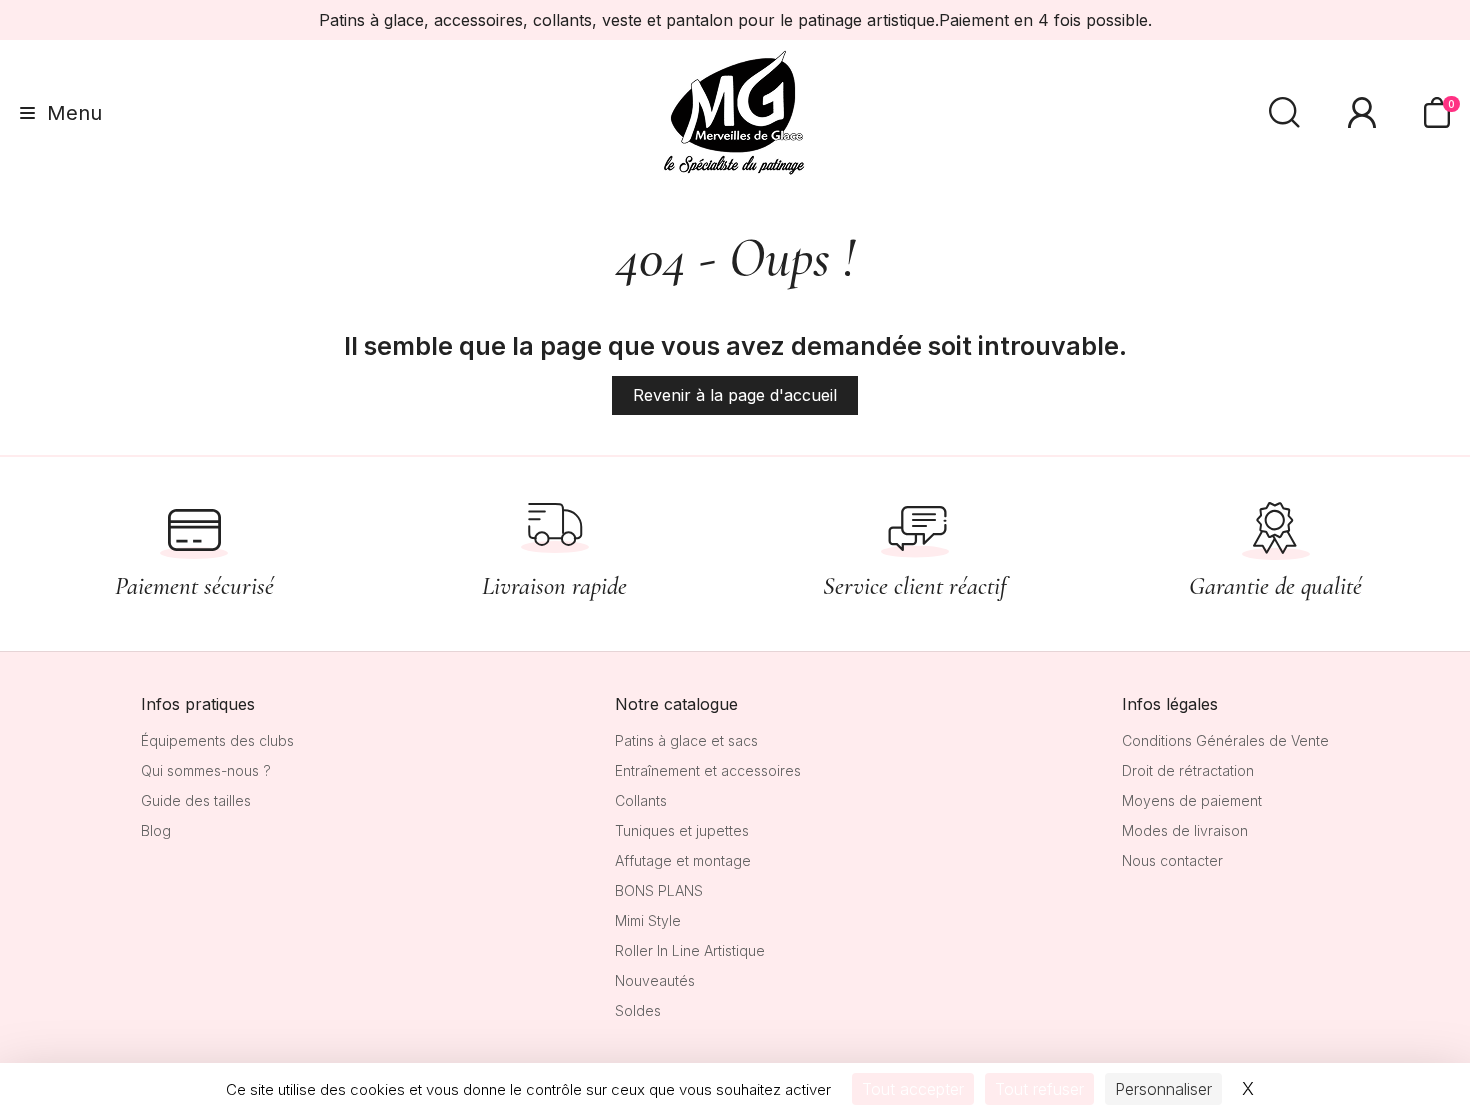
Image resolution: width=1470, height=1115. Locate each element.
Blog (156, 830)
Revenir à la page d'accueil (735, 395)
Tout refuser (1039, 1089)
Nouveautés (655, 980)
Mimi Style (648, 920)
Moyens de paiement (1192, 800)
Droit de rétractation (1188, 770)
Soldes (638, 1010)
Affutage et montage (683, 860)
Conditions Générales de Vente (1225, 740)
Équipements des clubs (217, 740)
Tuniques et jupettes (682, 830)
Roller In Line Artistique (690, 950)
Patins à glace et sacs (686, 740)
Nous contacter (1172, 860)
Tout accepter (913, 1089)
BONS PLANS (659, 890)
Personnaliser (1163, 1089)
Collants (641, 800)
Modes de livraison (1185, 830)
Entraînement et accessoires (708, 770)
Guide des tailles (196, 800)
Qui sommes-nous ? (206, 770)
